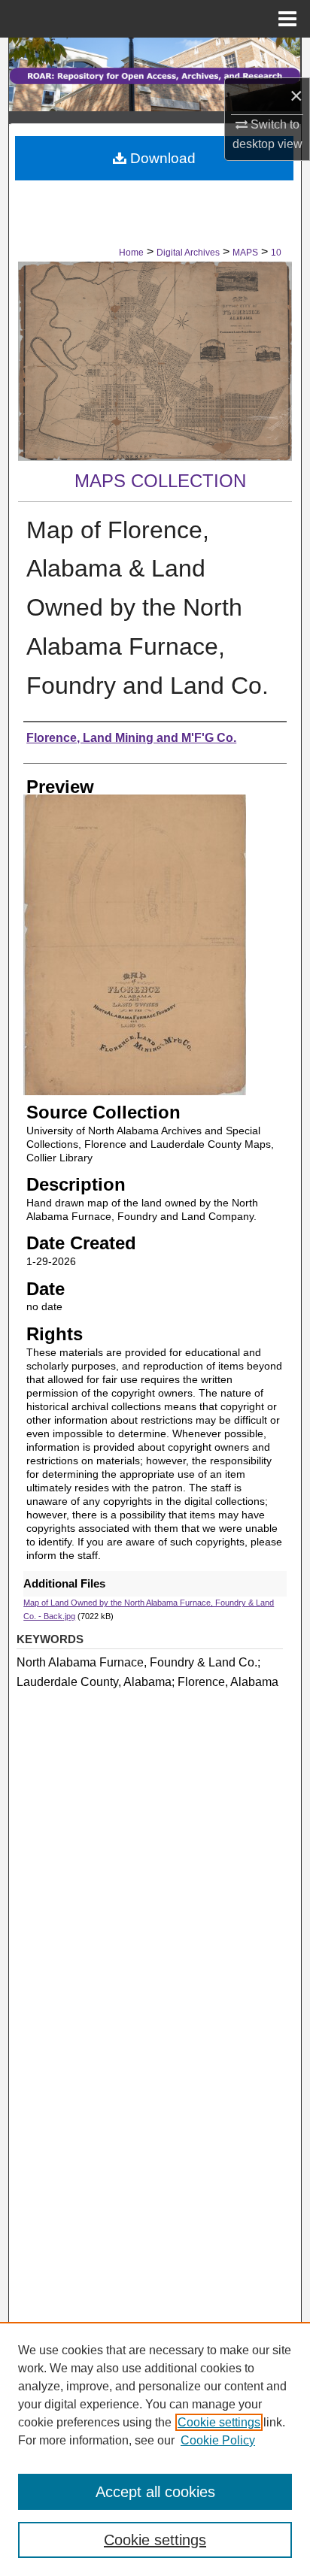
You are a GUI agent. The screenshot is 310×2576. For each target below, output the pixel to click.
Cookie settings (219, 2422)
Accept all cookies (155, 2492)
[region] (155, 2449)
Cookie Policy (218, 2440)
